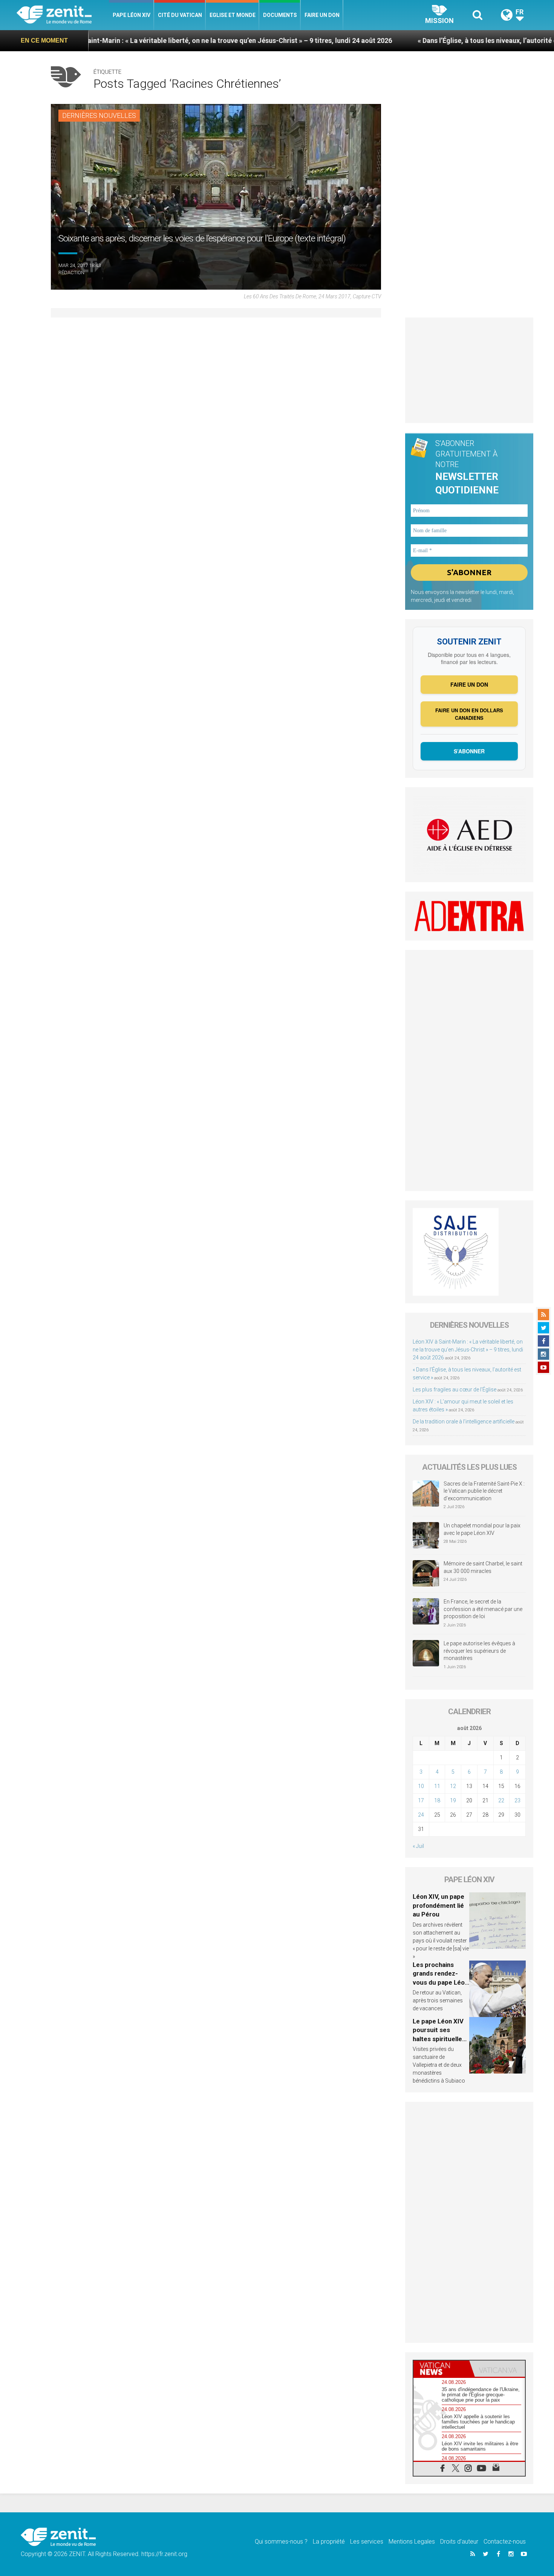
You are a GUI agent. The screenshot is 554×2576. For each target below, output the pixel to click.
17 (421, 1800)
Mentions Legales (412, 2542)
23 (517, 1800)
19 (453, 1800)
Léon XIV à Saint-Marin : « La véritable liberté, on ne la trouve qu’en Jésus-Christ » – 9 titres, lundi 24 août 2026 (468, 1350)
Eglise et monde (233, 15)
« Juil (418, 1846)
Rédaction (71, 273)
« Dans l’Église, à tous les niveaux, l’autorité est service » (422, 40)
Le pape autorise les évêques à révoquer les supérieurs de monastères (479, 1651)
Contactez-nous (505, 2542)
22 (501, 1800)
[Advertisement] (469, 370)
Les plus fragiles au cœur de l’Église (455, 1390)
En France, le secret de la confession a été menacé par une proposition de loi (483, 1609)
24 (421, 1815)
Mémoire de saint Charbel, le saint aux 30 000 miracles (483, 1567)
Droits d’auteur (459, 2542)
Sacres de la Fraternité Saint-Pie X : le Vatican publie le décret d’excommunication (484, 1491)
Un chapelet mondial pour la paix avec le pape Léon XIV (482, 1529)
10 (421, 1786)
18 (437, 1800)
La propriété (329, 2542)
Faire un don (322, 15)
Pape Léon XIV (132, 15)
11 (437, 1786)
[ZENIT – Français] (63, 15)
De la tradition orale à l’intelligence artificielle (464, 1422)
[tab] (441, 2369)
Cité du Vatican (180, 15)
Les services (367, 2542)
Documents (280, 15)
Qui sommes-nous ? (281, 2542)
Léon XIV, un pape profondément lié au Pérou (438, 1905)
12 (453, 1786)
